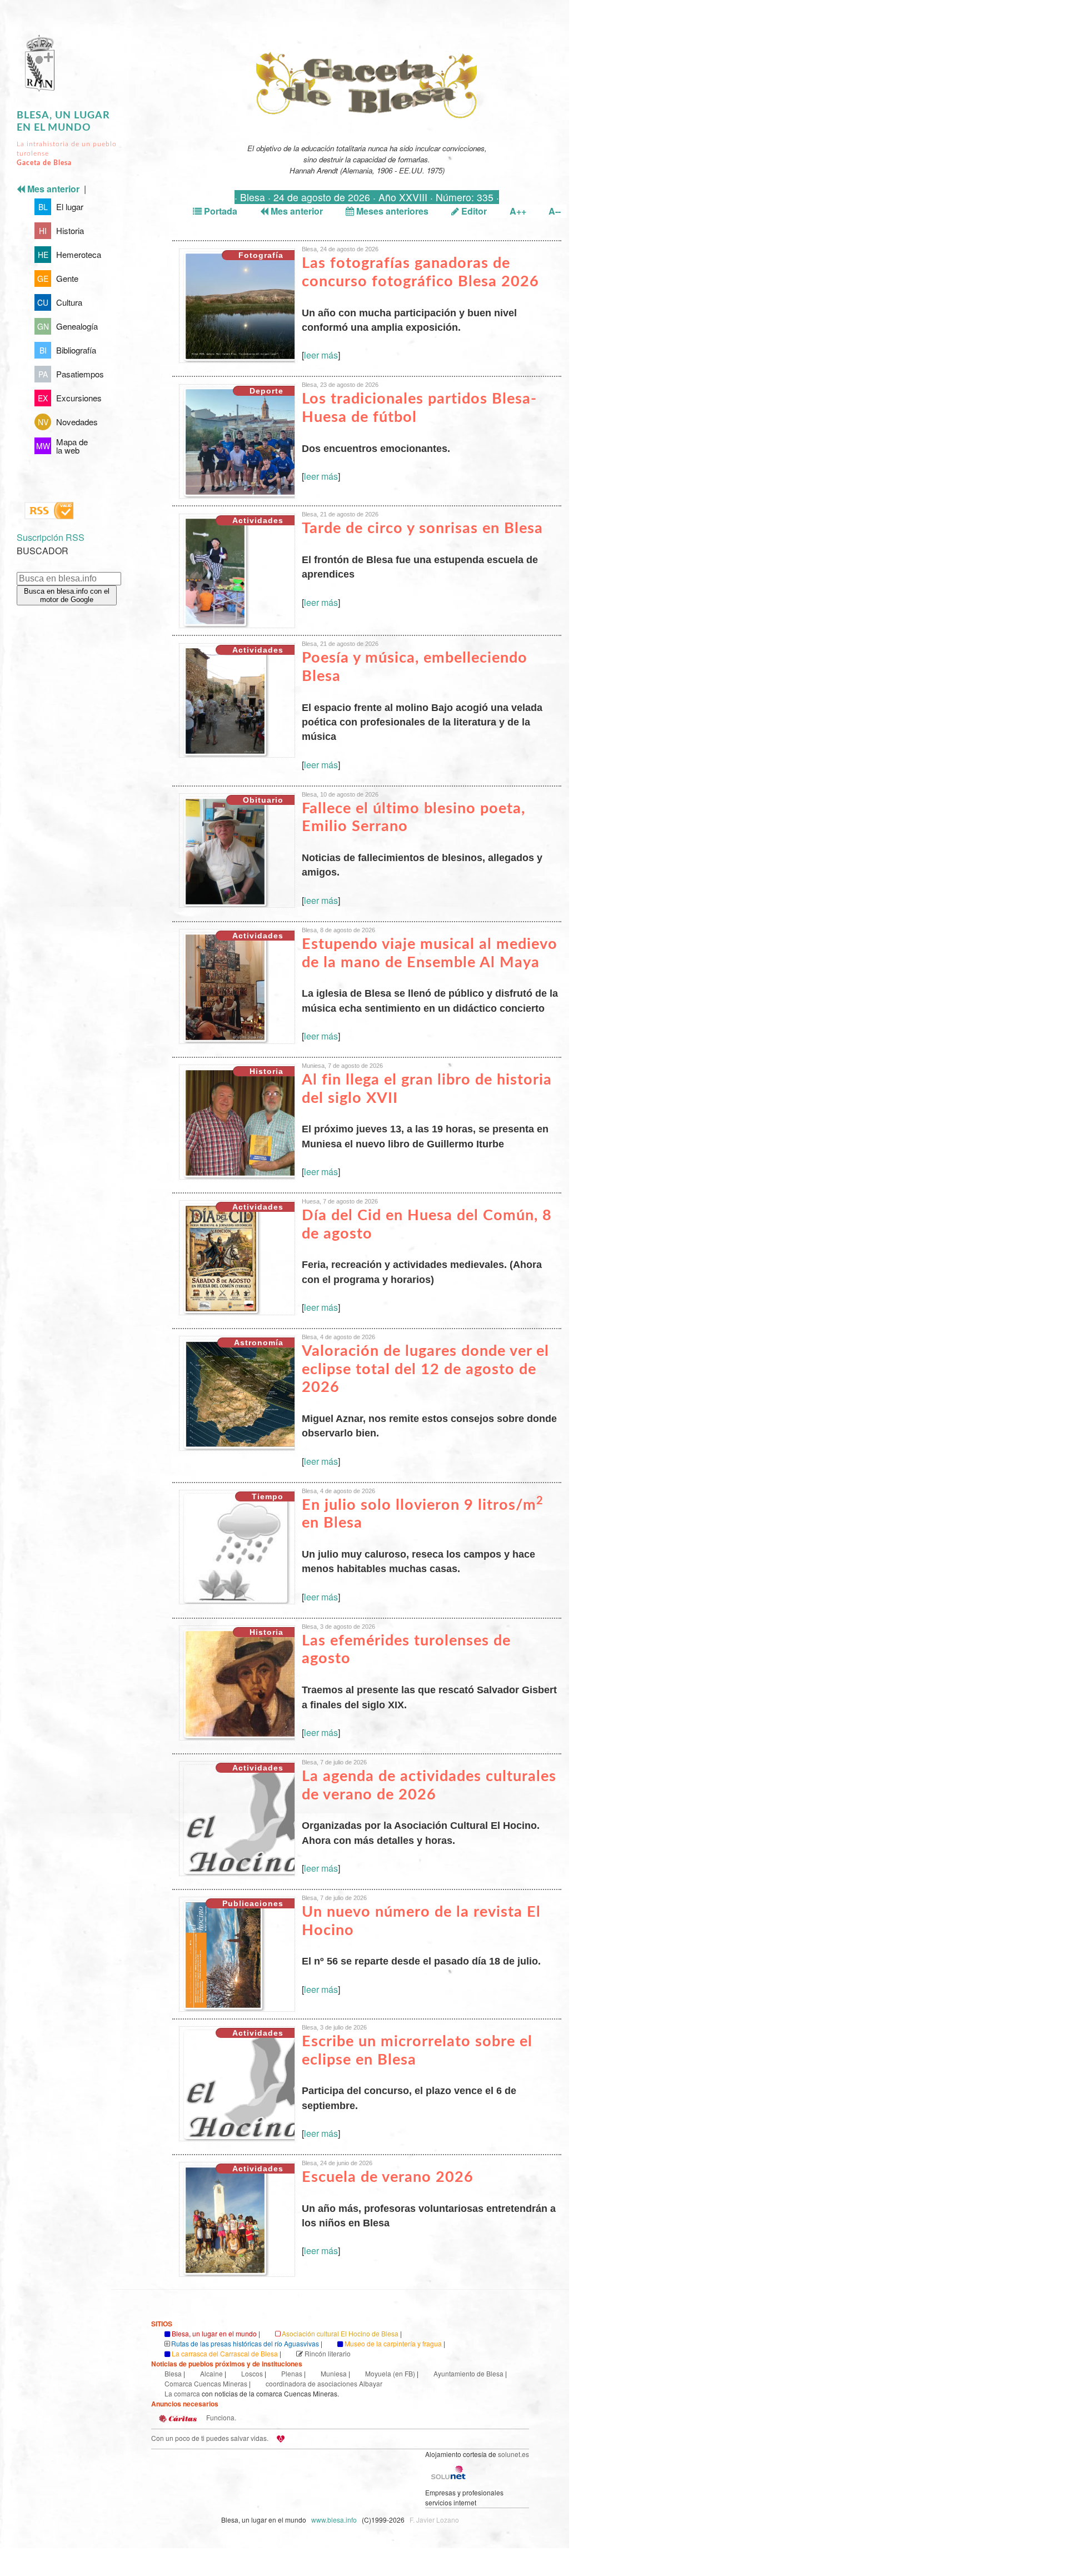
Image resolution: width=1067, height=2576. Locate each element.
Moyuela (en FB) (390, 2373)
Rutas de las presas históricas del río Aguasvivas (245, 2343)
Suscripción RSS (51, 537)
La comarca (182, 2393)
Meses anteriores (391, 211)
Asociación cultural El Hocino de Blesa (340, 2333)
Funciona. (220, 2417)
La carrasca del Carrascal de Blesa (225, 2353)
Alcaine (211, 2373)
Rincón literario (328, 2353)
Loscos (252, 2373)
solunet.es (513, 2454)
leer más (321, 355)
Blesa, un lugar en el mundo (214, 2333)
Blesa (173, 2373)
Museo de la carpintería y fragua (393, 2343)
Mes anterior (296, 211)
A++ (518, 211)
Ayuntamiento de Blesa (468, 2373)
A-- (555, 211)
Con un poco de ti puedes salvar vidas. (210, 2438)
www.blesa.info (335, 2520)
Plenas (292, 2373)
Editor (473, 211)
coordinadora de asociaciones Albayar (324, 2383)
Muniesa (334, 2373)
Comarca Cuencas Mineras (206, 2383)
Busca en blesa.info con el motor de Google (67, 595)
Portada (220, 211)
